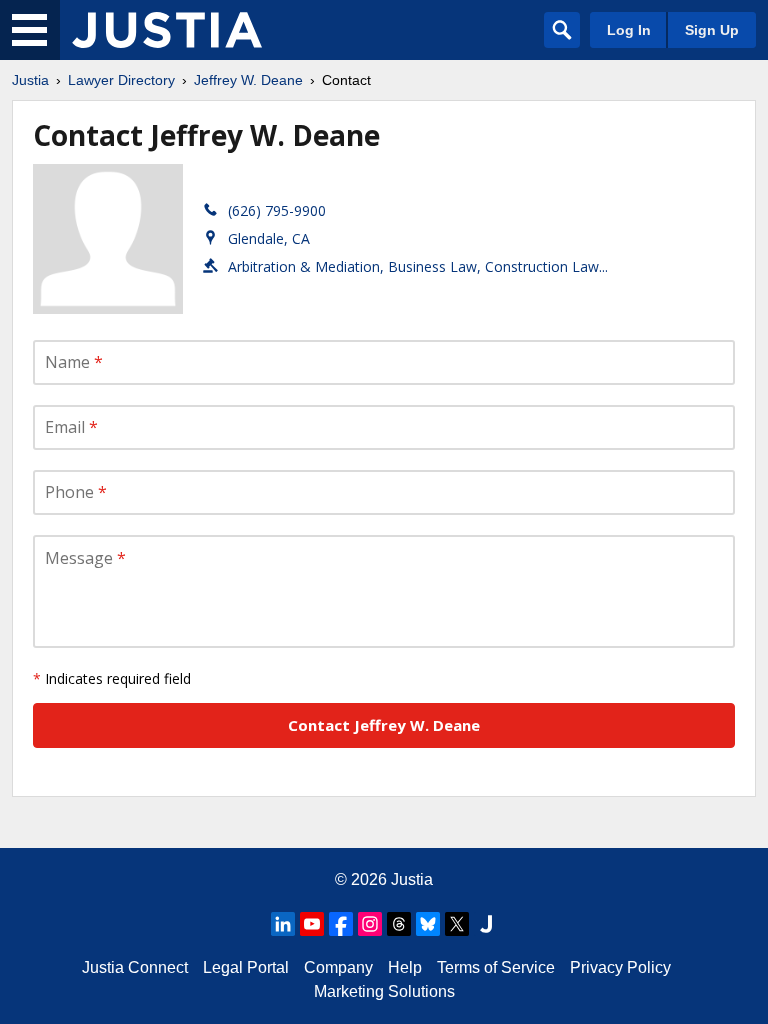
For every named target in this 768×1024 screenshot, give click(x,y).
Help (405, 967)
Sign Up (712, 30)
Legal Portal (246, 967)
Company (338, 967)
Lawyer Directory (121, 80)
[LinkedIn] (283, 924)
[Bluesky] (428, 924)
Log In (629, 30)
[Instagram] (370, 924)
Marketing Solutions (384, 991)
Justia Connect (135, 967)
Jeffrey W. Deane (248, 80)
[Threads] (399, 924)
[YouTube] (312, 924)
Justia (30, 80)
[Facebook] (341, 924)
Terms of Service (496, 967)
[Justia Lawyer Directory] (167, 30)
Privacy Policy (620, 967)
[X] (457, 924)
